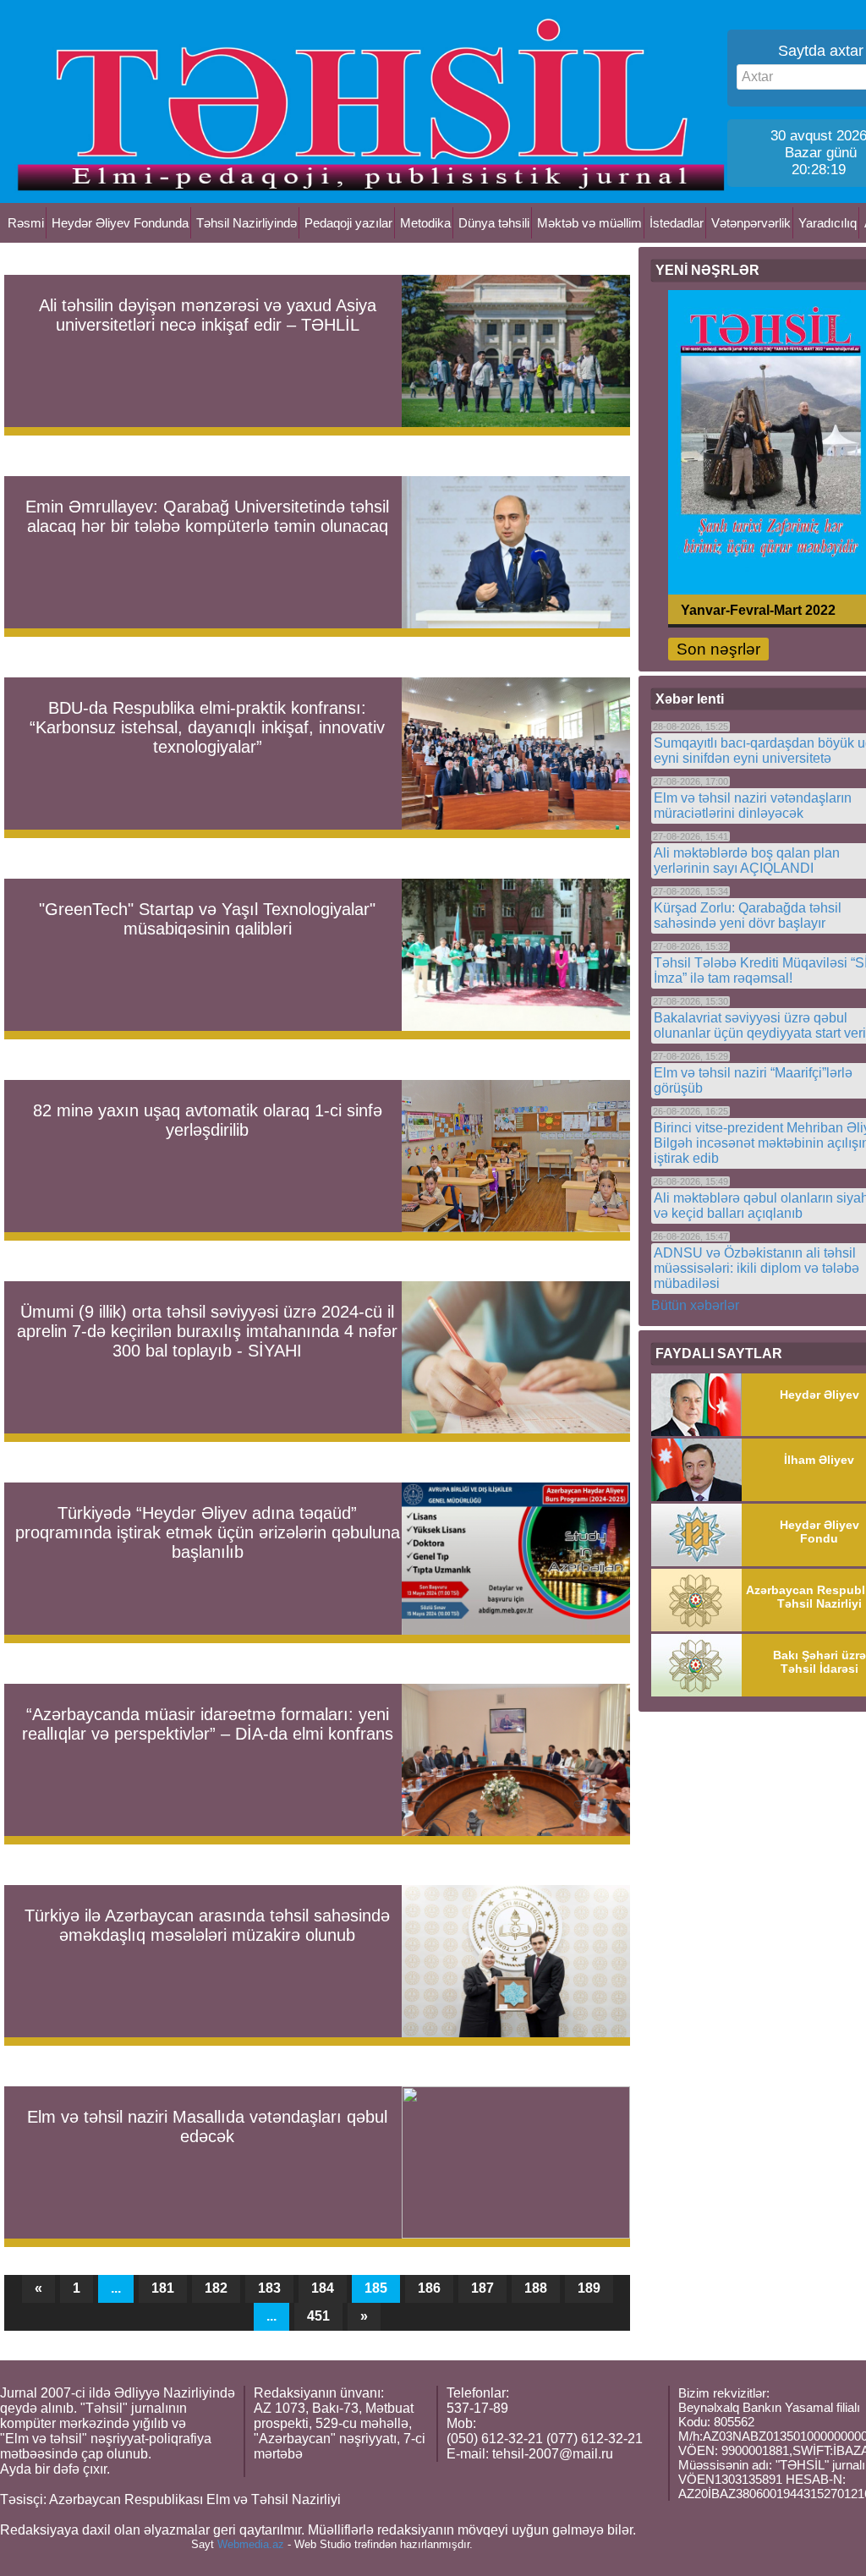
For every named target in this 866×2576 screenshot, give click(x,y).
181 (163, 2288)
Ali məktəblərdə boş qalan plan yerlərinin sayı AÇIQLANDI (747, 860)
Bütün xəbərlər (695, 1305)
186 (429, 2288)
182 (216, 2288)
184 (323, 2288)
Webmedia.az (251, 2544)
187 (482, 2288)
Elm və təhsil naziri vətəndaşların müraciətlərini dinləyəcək (753, 806)
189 (589, 2288)
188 (536, 2288)
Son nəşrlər (718, 649)
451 (318, 2316)
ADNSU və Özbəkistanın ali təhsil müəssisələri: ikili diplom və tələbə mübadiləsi (756, 1268)
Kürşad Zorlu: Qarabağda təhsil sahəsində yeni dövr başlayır (748, 915)
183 (269, 2288)
